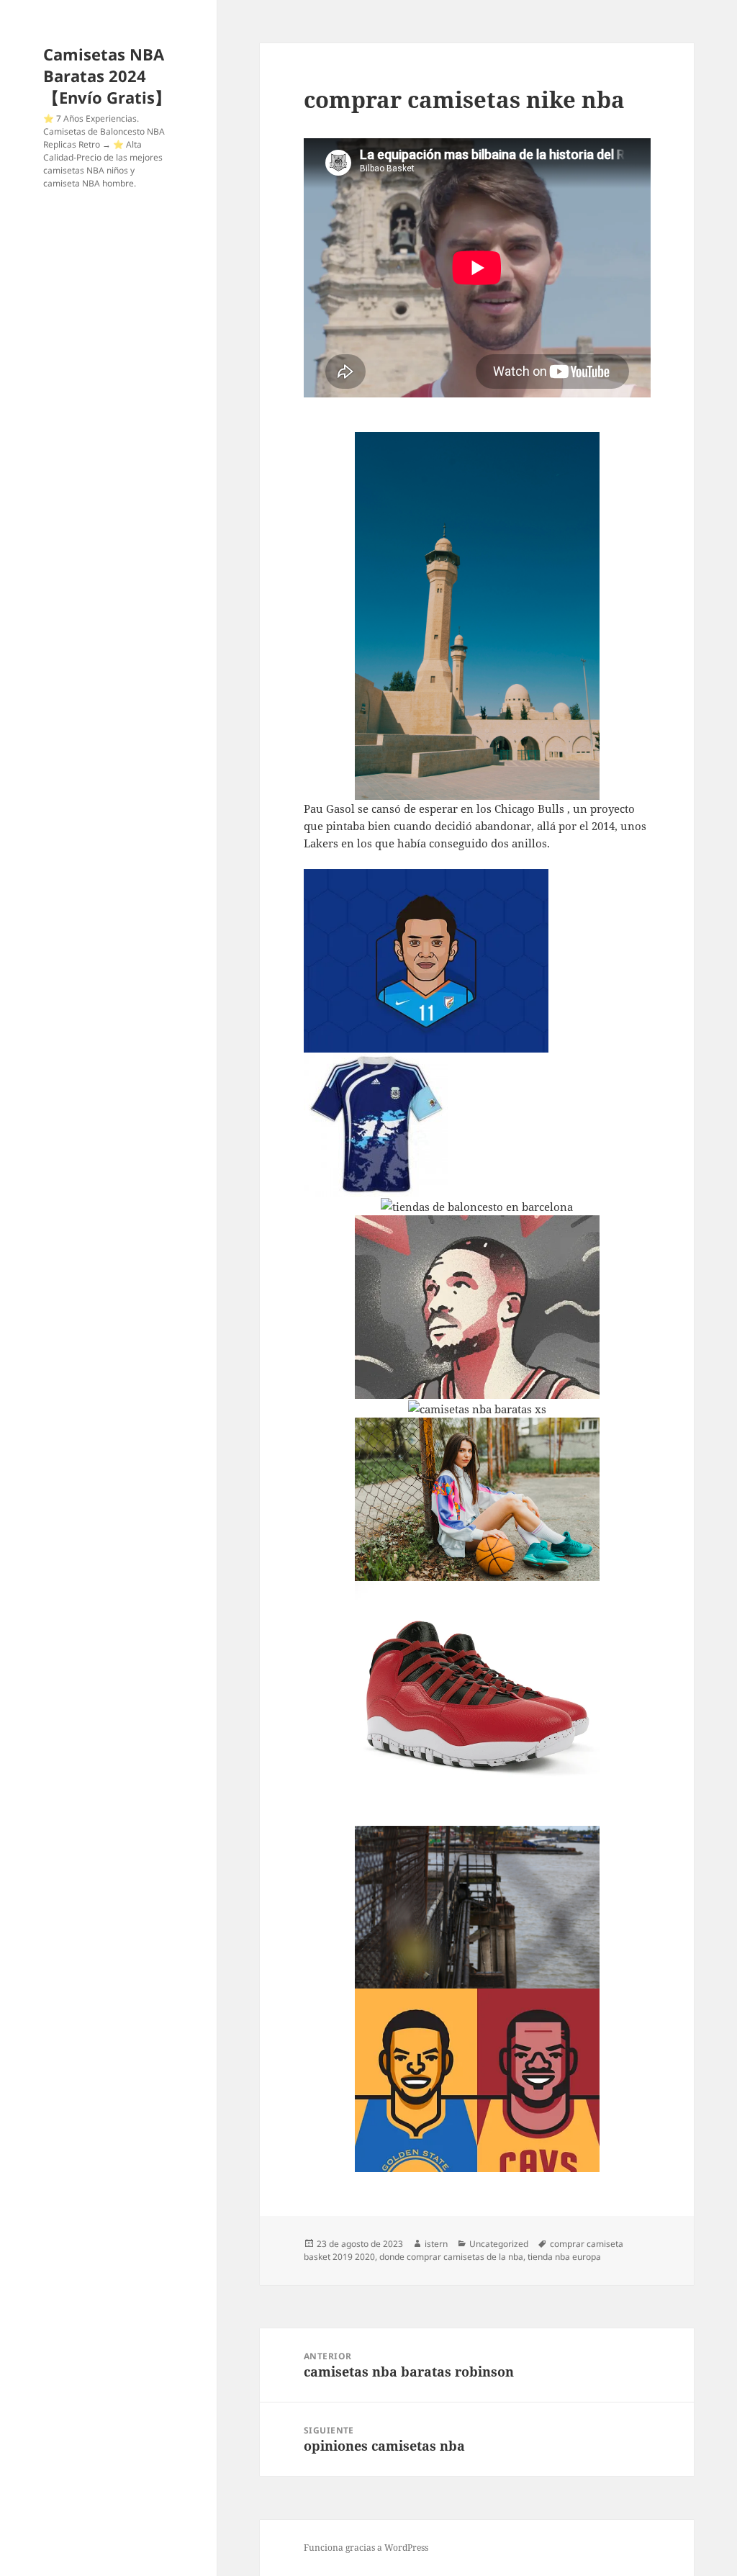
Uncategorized (499, 2244)
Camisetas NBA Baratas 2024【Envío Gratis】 (107, 76)
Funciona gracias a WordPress (366, 2548)
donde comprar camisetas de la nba (451, 2257)
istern (436, 2244)
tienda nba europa (564, 2257)
